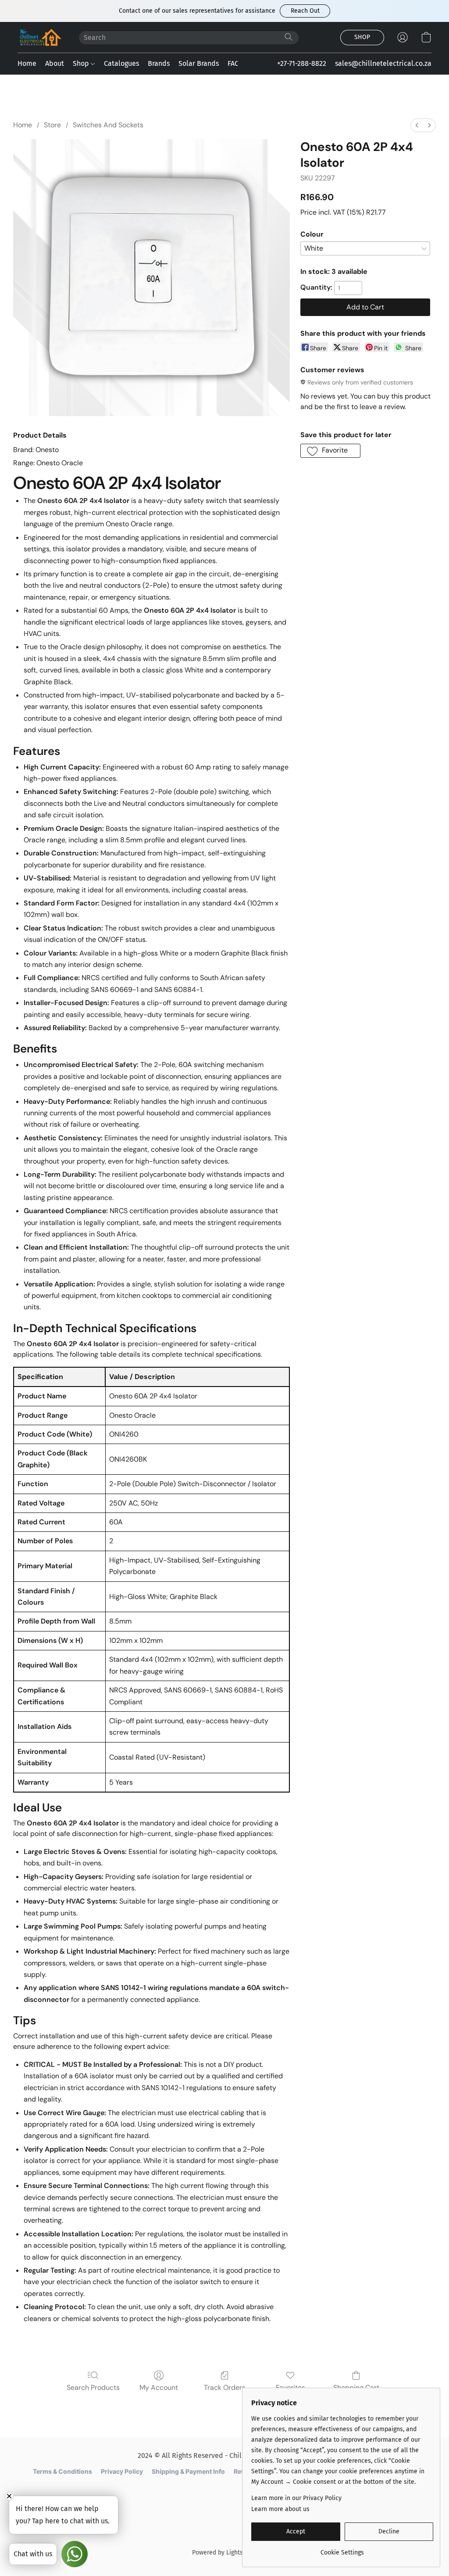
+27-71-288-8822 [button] (302, 63)
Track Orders (225, 2387)
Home (27, 63)
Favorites (290, 2387)
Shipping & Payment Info (188, 2471)
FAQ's (236, 63)
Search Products (93, 2387)
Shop (82, 63)
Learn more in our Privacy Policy (296, 2498)
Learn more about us (280, 2509)
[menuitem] (417, 125)
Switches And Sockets (108, 125)
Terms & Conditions (62, 2471)
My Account (159, 2387)
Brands (159, 63)
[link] (342, 2549)
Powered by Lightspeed (224, 2553)
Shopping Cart (356, 2387)
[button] (305, 11)
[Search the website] (289, 37)
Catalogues (121, 63)
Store (52, 125)
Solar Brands (199, 63)
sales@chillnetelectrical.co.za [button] (383, 63)
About (55, 63)
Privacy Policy (122, 2471)
